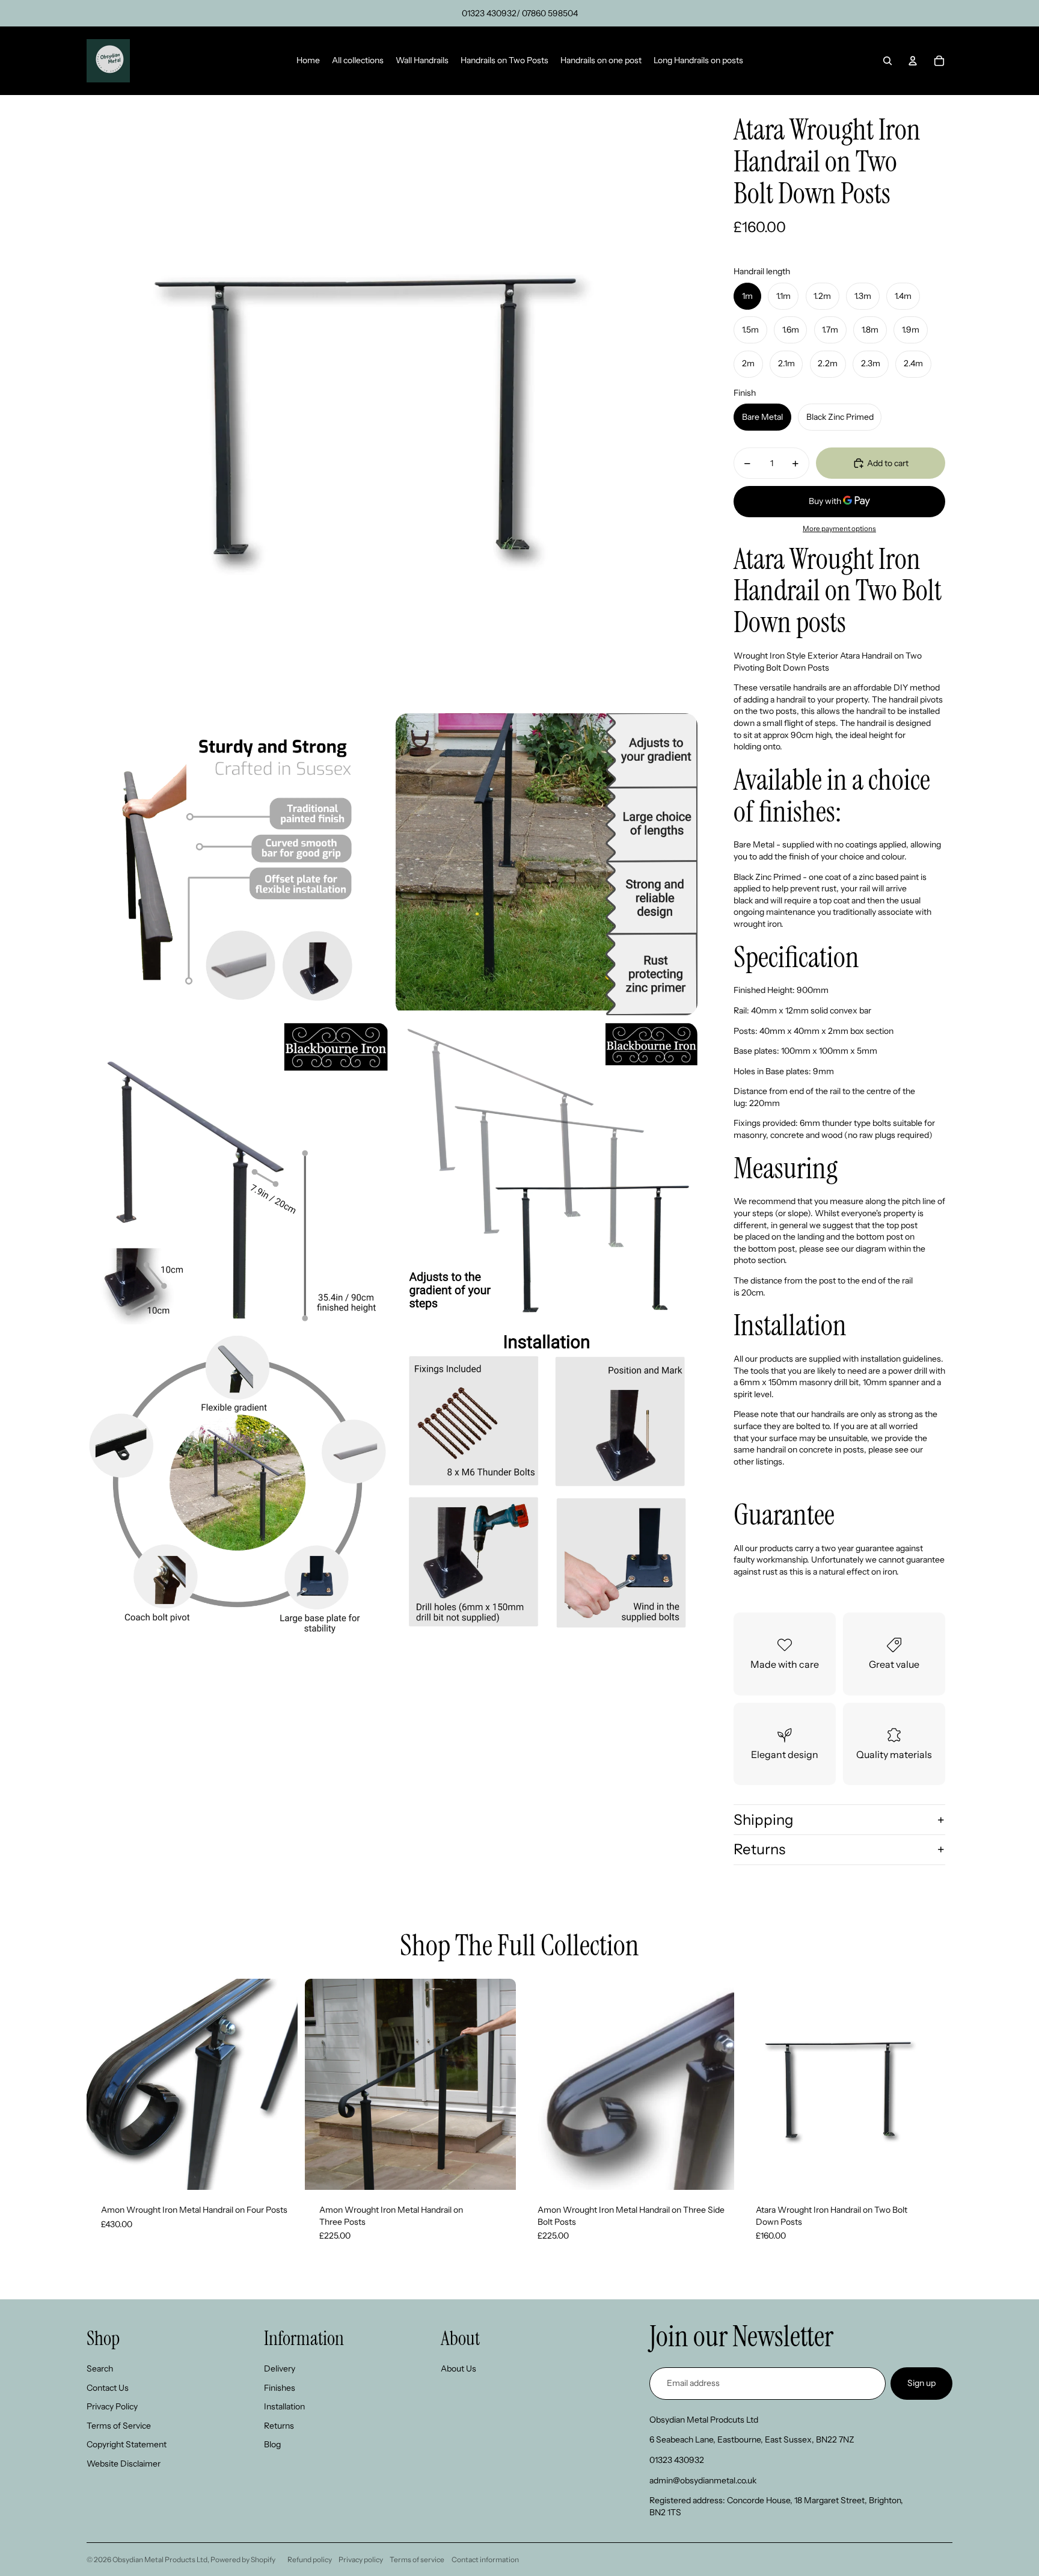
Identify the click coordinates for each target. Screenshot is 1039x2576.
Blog (272, 2444)
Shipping (764, 1820)
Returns (759, 1849)
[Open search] (887, 61)
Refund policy (310, 2559)
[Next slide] (280, 2084)
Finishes (280, 2388)
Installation (284, 2406)
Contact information (485, 2559)
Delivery (280, 2369)
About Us (458, 2369)
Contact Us (108, 2388)
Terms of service (417, 2559)
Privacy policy (361, 2559)
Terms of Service (119, 2426)
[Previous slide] (105, 2084)
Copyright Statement (127, 2444)
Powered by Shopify (243, 2559)
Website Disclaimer (124, 2464)
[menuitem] (308, 61)
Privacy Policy (112, 2406)
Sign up (921, 2383)
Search (100, 2369)
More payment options (839, 529)
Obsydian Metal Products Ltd (160, 2559)
